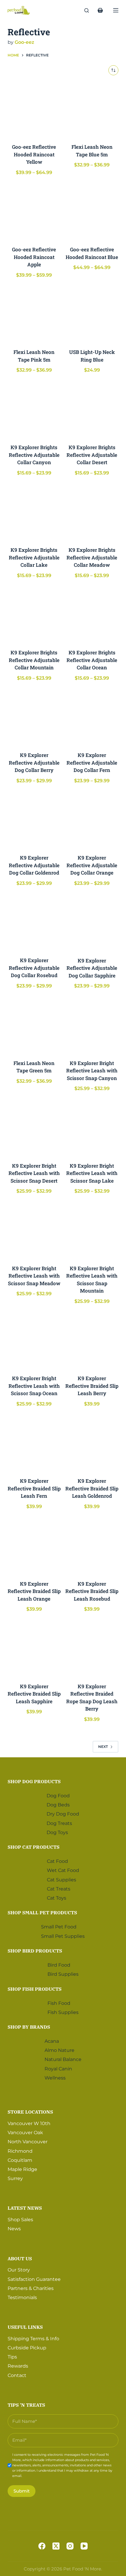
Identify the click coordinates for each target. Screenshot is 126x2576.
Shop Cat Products (34, 1847)
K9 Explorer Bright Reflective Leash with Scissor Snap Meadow (34, 1276)
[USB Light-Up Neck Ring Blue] (92, 314)
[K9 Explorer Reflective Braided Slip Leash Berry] (92, 1341)
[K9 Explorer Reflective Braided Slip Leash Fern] (34, 1443)
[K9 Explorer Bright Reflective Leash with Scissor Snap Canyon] (92, 1025)
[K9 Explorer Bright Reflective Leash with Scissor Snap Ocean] (34, 1341)
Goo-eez (24, 42)
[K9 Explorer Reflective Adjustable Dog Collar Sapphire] (92, 923)
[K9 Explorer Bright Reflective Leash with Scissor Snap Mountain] (92, 1231)
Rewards (18, 2366)
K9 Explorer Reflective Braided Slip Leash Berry (92, 1386)
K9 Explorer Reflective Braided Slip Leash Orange (34, 1591)
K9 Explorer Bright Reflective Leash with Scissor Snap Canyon (92, 1071)
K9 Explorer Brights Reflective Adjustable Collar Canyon (34, 455)
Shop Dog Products (34, 1781)
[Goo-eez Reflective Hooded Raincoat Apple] (34, 212)
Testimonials (22, 2297)
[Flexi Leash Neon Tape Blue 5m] (92, 109)
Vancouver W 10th (29, 2123)
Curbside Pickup (27, 2348)
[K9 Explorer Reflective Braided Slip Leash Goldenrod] (92, 1443)
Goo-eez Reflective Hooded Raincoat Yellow (34, 154)
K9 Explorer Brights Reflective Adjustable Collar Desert (92, 455)
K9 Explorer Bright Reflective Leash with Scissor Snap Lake (92, 1173)
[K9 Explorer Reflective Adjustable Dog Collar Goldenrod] (34, 820)
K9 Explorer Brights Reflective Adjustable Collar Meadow (92, 557)
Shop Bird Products (35, 1951)
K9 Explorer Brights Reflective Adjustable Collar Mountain (34, 660)
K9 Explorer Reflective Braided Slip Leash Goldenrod (92, 1488)
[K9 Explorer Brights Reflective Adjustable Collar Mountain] (34, 615)
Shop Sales (20, 2220)
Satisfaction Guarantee (34, 2279)
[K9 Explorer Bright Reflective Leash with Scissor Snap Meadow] (34, 1231)
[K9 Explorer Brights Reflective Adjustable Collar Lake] (34, 512)
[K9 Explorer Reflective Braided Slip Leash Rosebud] (92, 1546)
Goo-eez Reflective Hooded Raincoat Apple (34, 257)
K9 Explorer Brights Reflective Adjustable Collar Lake (34, 557)
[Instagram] (70, 2546)
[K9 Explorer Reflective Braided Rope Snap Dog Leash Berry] (92, 1648)
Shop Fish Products (35, 1989)
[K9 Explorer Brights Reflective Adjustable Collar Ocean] (92, 615)
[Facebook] (42, 2546)
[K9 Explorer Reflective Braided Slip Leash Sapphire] (34, 1648)
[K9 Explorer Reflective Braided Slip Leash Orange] (34, 1546)
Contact (17, 2375)
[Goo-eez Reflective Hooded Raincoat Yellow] (34, 109)
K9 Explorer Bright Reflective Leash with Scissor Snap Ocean (34, 1386)
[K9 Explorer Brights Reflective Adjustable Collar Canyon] (34, 410)
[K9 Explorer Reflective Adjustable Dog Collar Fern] (92, 717)
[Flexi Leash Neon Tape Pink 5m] (34, 314)
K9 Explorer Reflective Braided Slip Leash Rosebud (92, 1591)
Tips (12, 2357)
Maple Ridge (22, 2169)
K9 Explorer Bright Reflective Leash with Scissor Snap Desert (34, 1173)
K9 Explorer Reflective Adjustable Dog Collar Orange (92, 865)
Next (103, 1747)
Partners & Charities (31, 2288)
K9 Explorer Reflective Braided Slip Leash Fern (34, 1488)
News (14, 2229)
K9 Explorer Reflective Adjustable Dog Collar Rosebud (34, 968)
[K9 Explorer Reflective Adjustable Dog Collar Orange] (92, 820)
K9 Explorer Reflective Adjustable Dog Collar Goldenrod (34, 865)
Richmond (20, 2151)
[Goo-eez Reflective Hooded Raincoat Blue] (92, 212)
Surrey (15, 2178)
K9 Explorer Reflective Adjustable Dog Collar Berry (34, 763)
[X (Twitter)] (56, 2546)
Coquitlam (20, 2160)
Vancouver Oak (25, 2133)
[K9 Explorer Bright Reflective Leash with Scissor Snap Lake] (92, 1128)
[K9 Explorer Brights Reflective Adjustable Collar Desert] (92, 410)
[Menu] (116, 10)
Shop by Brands (29, 2027)
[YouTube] (84, 2546)
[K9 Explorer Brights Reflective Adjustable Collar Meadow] (92, 512)
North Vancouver (28, 2142)
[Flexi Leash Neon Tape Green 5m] (34, 1025)
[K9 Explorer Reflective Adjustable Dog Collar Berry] (34, 717)
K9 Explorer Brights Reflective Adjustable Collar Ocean (92, 660)
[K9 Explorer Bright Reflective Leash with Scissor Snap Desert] (34, 1128)
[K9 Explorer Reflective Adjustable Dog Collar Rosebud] (34, 923)
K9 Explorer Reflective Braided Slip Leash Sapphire (34, 1694)
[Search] (87, 10)
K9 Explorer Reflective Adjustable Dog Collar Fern (92, 763)
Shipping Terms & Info (33, 2339)
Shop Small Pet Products (42, 1913)
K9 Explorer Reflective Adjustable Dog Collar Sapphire (92, 968)
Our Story (19, 2270)
